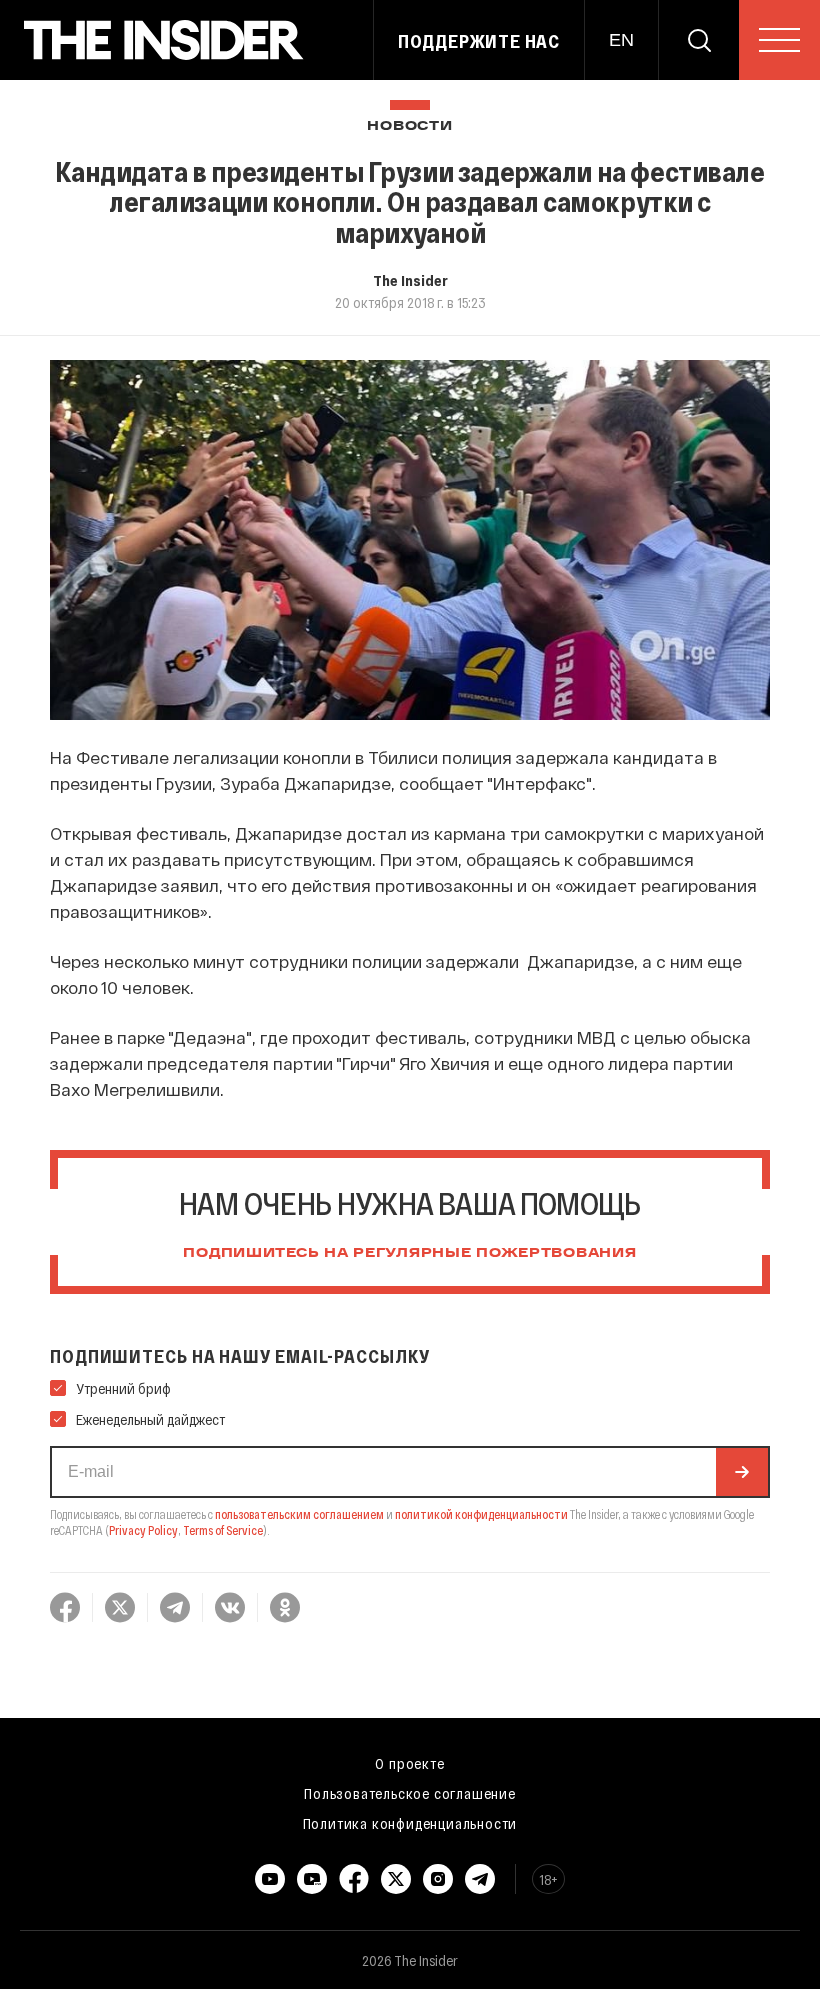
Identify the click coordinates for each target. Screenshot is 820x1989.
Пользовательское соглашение (410, 1793)
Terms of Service (223, 1530)
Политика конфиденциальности (410, 1823)
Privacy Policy (143, 1530)
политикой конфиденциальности (481, 1514)
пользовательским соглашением (299, 1514)
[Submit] (742, 1472)
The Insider (410, 280)
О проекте (409, 1763)
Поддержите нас (479, 41)
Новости (409, 126)
